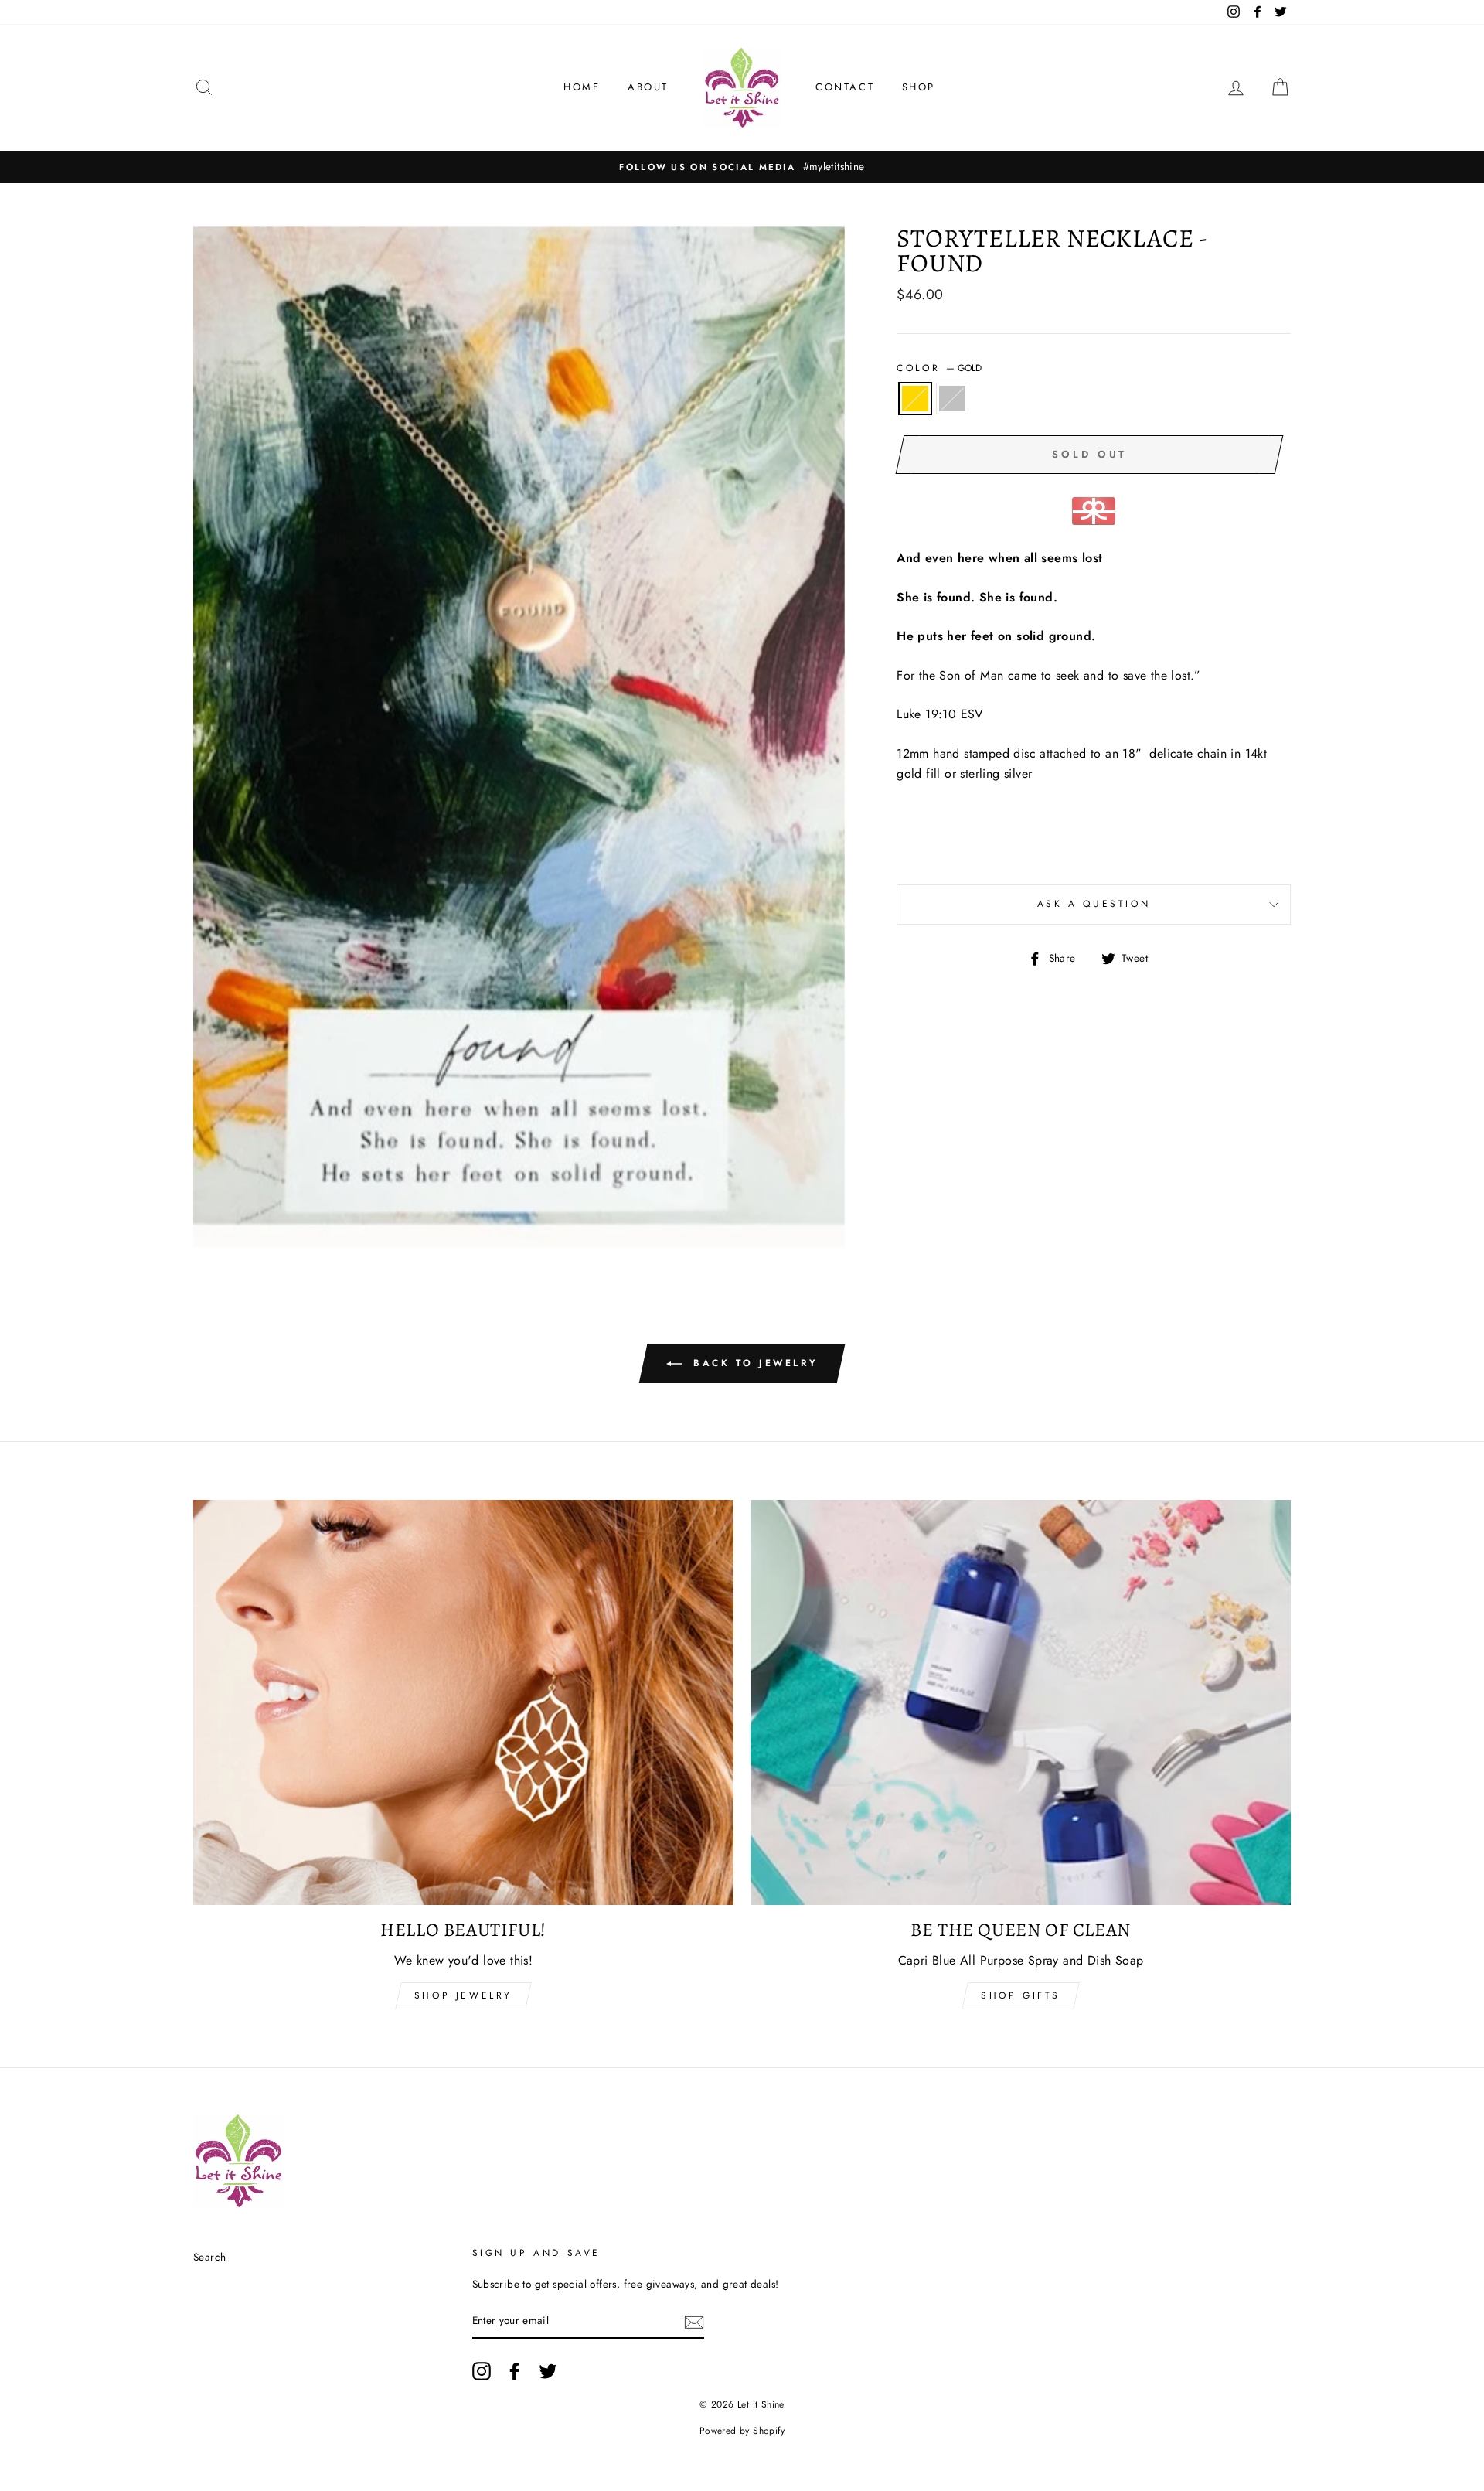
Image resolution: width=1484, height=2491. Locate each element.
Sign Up (742, 1480)
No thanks (742, 1519)
